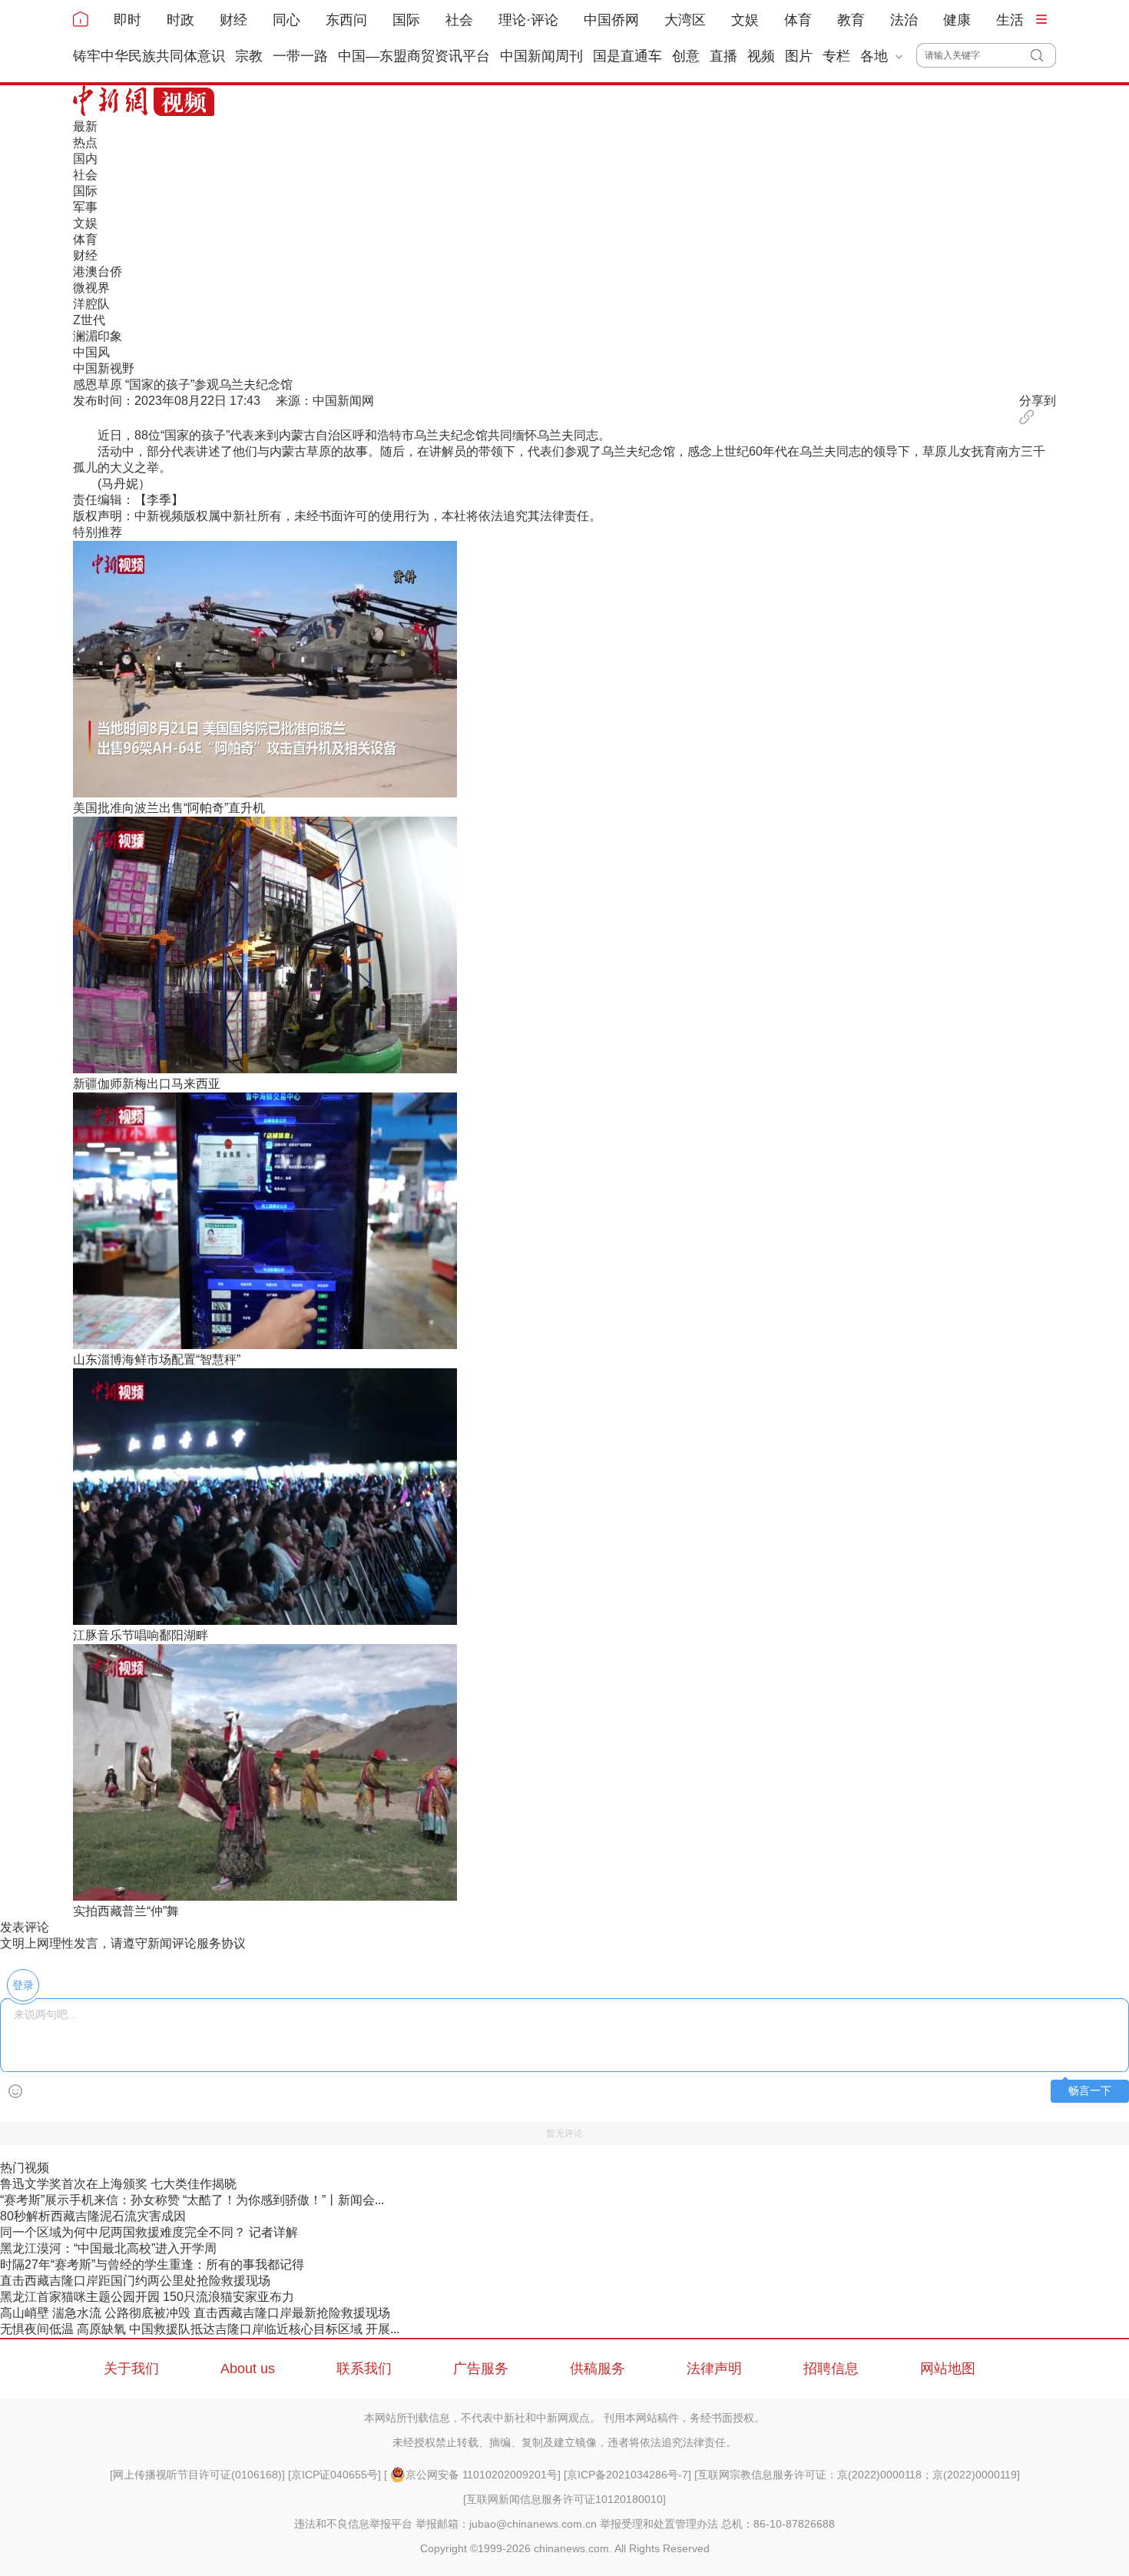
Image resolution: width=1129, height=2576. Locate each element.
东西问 (346, 20)
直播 (723, 56)
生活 (1010, 20)
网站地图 (948, 2369)
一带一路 (300, 56)
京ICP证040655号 (334, 2475)
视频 (761, 56)
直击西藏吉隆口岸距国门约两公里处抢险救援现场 (135, 2281)
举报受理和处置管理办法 (659, 2524)
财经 (233, 20)
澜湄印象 (98, 336)
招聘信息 (831, 2369)
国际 (406, 20)
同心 (286, 20)
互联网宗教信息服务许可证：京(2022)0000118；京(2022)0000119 (857, 2475)
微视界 (91, 288)
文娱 (745, 20)
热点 (85, 143)
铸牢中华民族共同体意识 (149, 56)
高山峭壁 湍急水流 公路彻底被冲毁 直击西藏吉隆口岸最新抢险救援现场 (195, 2313)
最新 (85, 126)
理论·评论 (528, 20)
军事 (85, 207)
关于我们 (131, 2369)
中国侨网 (611, 20)
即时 (127, 20)
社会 (459, 20)
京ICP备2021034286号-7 (627, 2475)
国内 (85, 159)
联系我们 (364, 2369)
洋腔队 (91, 304)
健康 (957, 20)
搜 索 (1043, 55)
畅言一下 (1090, 2091)
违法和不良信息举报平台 (353, 2524)
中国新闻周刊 (541, 56)
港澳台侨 (98, 272)
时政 (180, 20)
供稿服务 (598, 2369)
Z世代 (89, 320)
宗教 (249, 56)
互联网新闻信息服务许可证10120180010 (564, 2499)
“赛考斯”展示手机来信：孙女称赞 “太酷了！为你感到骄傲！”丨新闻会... (192, 2200)
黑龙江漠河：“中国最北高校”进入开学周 (108, 2248)
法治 (904, 20)
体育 (798, 20)
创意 (686, 56)
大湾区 (685, 20)
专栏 (836, 56)
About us (248, 2369)
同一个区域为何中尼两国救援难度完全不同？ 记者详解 (149, 2232)
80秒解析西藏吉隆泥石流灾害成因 (93, 2216)
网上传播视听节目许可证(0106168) (197, 2475)
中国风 (91, 352)
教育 (851, 20)
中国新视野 (104, 368)
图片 (799, 56)
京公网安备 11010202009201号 (482, 2475)
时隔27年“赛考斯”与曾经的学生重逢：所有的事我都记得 (152, 2264)
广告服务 (481, 2369)
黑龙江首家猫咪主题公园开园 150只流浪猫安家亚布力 (147, 2297)
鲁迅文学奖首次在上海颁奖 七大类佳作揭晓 (118, 2184)
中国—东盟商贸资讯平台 (414, 56)
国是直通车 (627, 56)
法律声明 (714, 2369)
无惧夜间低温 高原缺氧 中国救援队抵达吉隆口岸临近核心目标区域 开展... (200, 2329)
